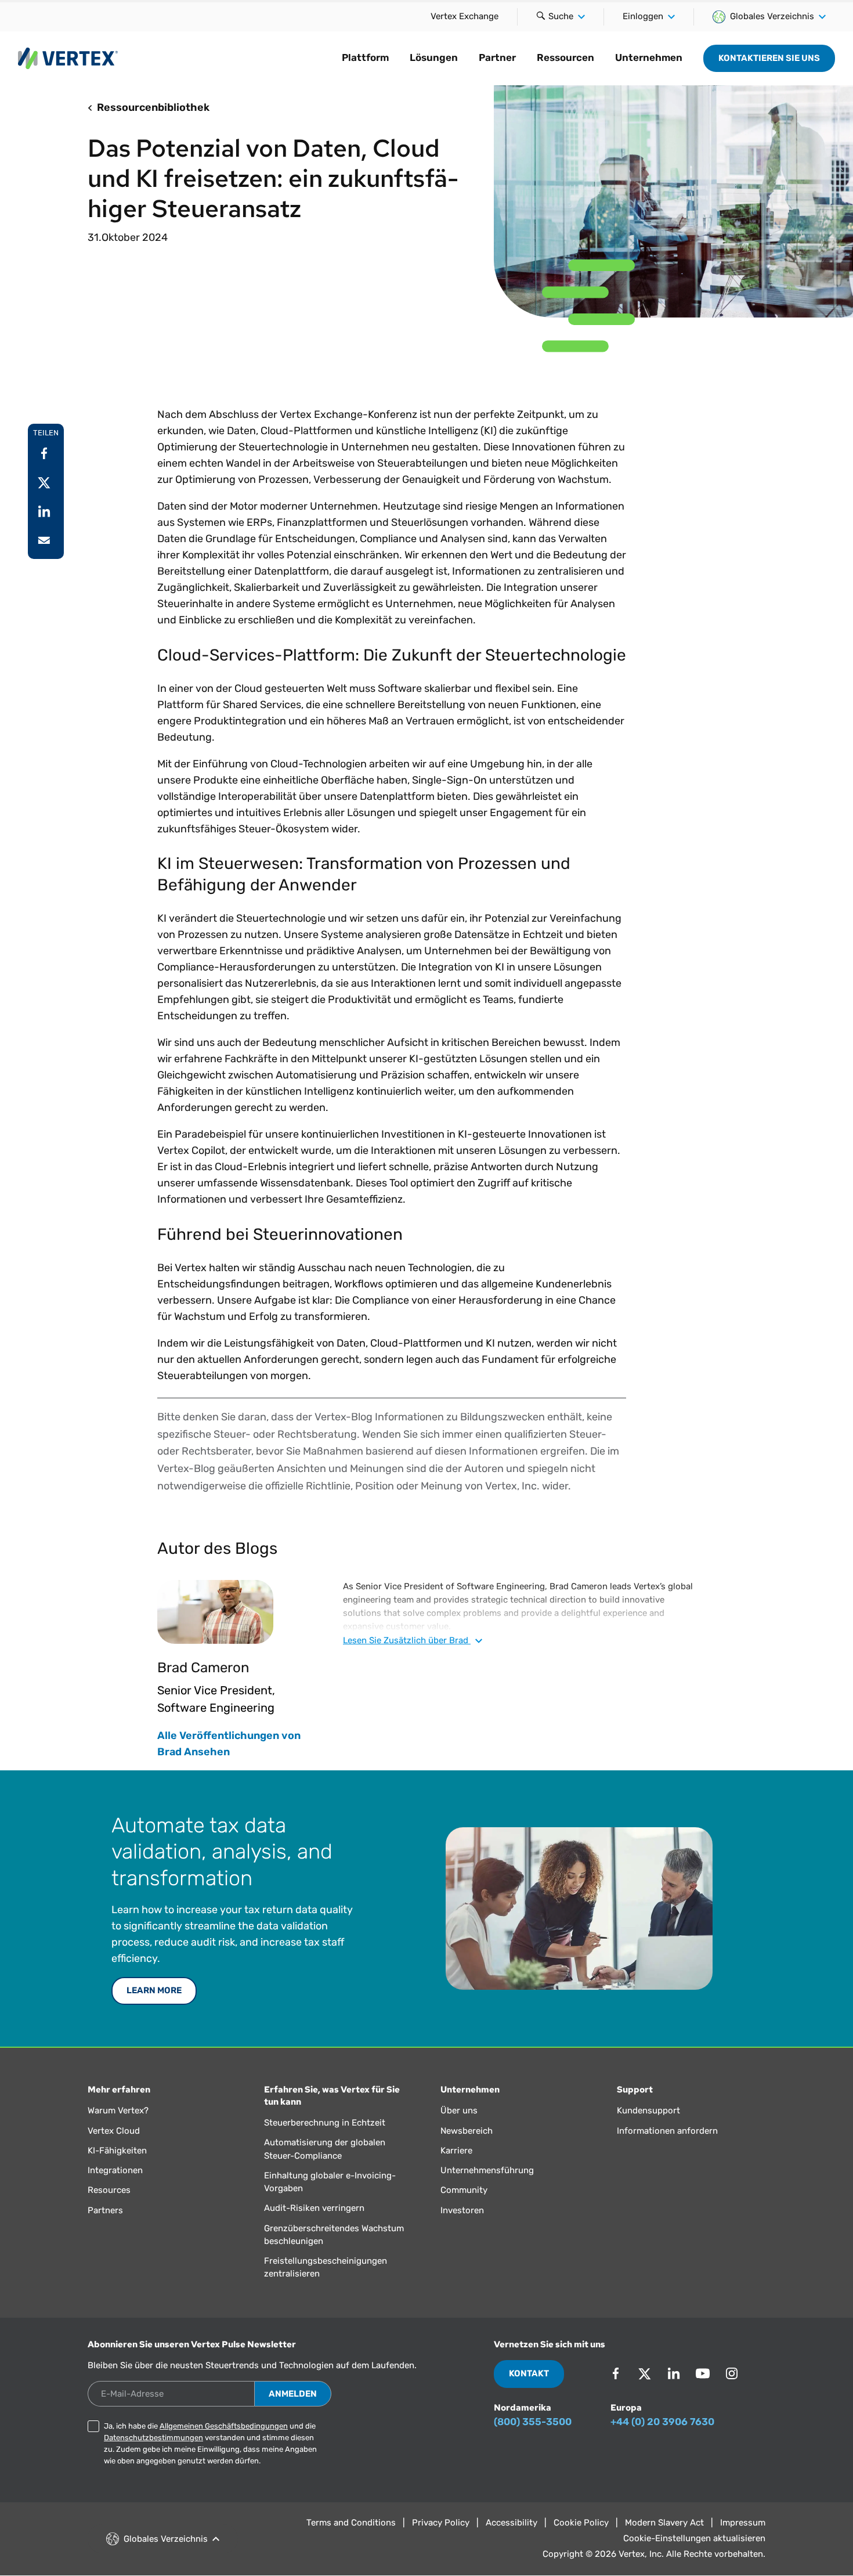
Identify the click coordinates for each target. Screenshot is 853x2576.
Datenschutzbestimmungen (153, 2438)
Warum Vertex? (118, 2110)
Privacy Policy (441, 2523)
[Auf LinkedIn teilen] (44, 511)
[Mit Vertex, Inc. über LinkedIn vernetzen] (674, 2373)
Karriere (456, 2151)
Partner (497, 57)
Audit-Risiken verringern (314, 2208)
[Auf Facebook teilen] (44, 453)
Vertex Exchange (465, 16)
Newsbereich (467, 2131)
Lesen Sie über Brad (407, 1640)
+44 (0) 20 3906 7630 (662, 2422)
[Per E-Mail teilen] (44, 540)
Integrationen (115, 2170)
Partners (105, 2210)
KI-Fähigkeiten (117, 2151)
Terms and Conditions (351, 2523)
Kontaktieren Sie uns (769, 58)
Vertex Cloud (114, 2131)
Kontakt (529, 2373)
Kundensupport (648, 2110)
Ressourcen (565, 57)
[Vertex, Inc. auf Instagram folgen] (732, 2373)
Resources (109, 2190)
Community (464, 2190)
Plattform (365, 57)
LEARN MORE (154, 1990)
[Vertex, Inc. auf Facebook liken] (616, 2373)
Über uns (459, 2110)
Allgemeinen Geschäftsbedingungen (224, 2426)
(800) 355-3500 (533, 2422)
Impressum (743, 2523)
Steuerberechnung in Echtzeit (325, 2123)
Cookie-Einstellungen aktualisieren (694, 2538)
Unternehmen (649, 57)
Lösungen (434, 57)
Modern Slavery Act (664, 2523)
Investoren (462, 2210)
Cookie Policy (581, 2523)
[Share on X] (44, 482)
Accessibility (512, 2523)
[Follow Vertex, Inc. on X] (645, 2373)
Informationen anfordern (667, 2131)
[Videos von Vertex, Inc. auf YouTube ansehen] (703, 2373)
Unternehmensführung (487, 2170)
